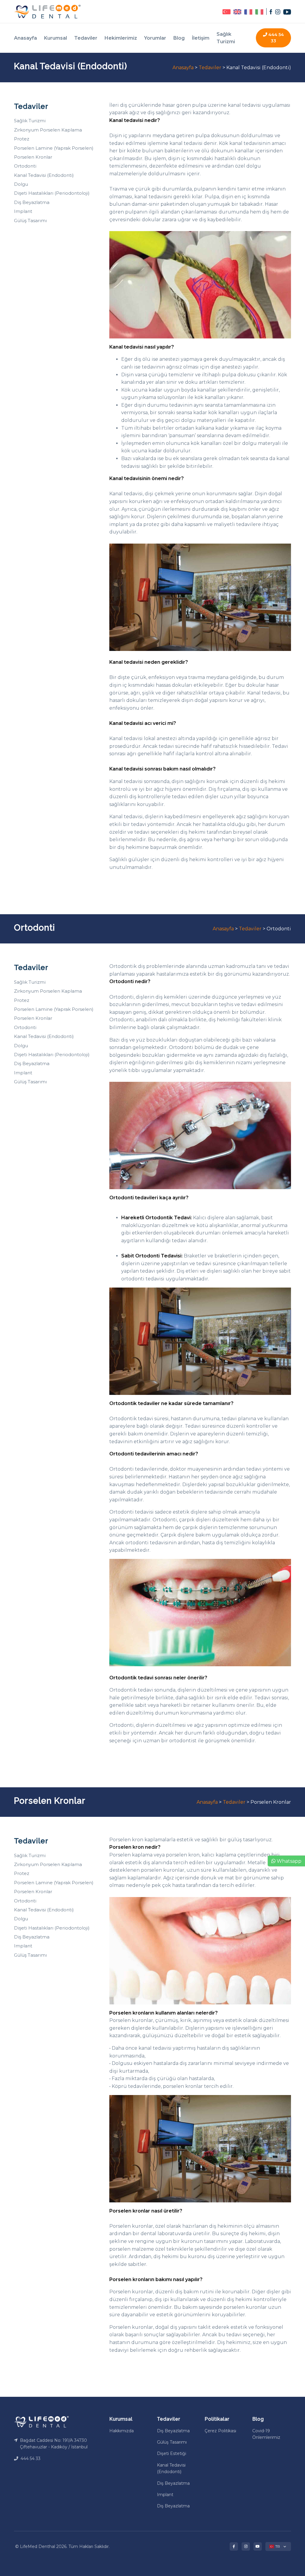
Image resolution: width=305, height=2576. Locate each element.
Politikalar (217, 2419)
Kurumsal (56, 38)
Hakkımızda (122, 2431)
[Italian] (258, 11)
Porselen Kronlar (33, 157)
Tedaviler (86, 38)
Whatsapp (288, 1861)
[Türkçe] (226, 11)
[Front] (47, 11)
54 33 (276, 38)
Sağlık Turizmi (226, 38)
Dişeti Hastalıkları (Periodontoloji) (52, 193)
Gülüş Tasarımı (30, 221)
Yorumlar (155, 38)
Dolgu (21, 184)
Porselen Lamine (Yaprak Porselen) (54, 148)
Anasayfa (25, 38)
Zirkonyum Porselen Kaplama (48, 130)
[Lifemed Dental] (41, 2421)
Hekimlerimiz (121, 38)
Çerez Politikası (220, 2431)
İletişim (201, 38)
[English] (236, 11)
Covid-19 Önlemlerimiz (266, 2434)
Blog (179, 38)
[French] (247, 11)
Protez (22, 139)
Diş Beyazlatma (32, 202)
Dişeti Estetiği (172, 2453)
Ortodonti (25, 166)
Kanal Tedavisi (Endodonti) (44, 175)
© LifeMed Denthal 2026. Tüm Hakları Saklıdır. (62, 2546)
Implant (23, 211)
